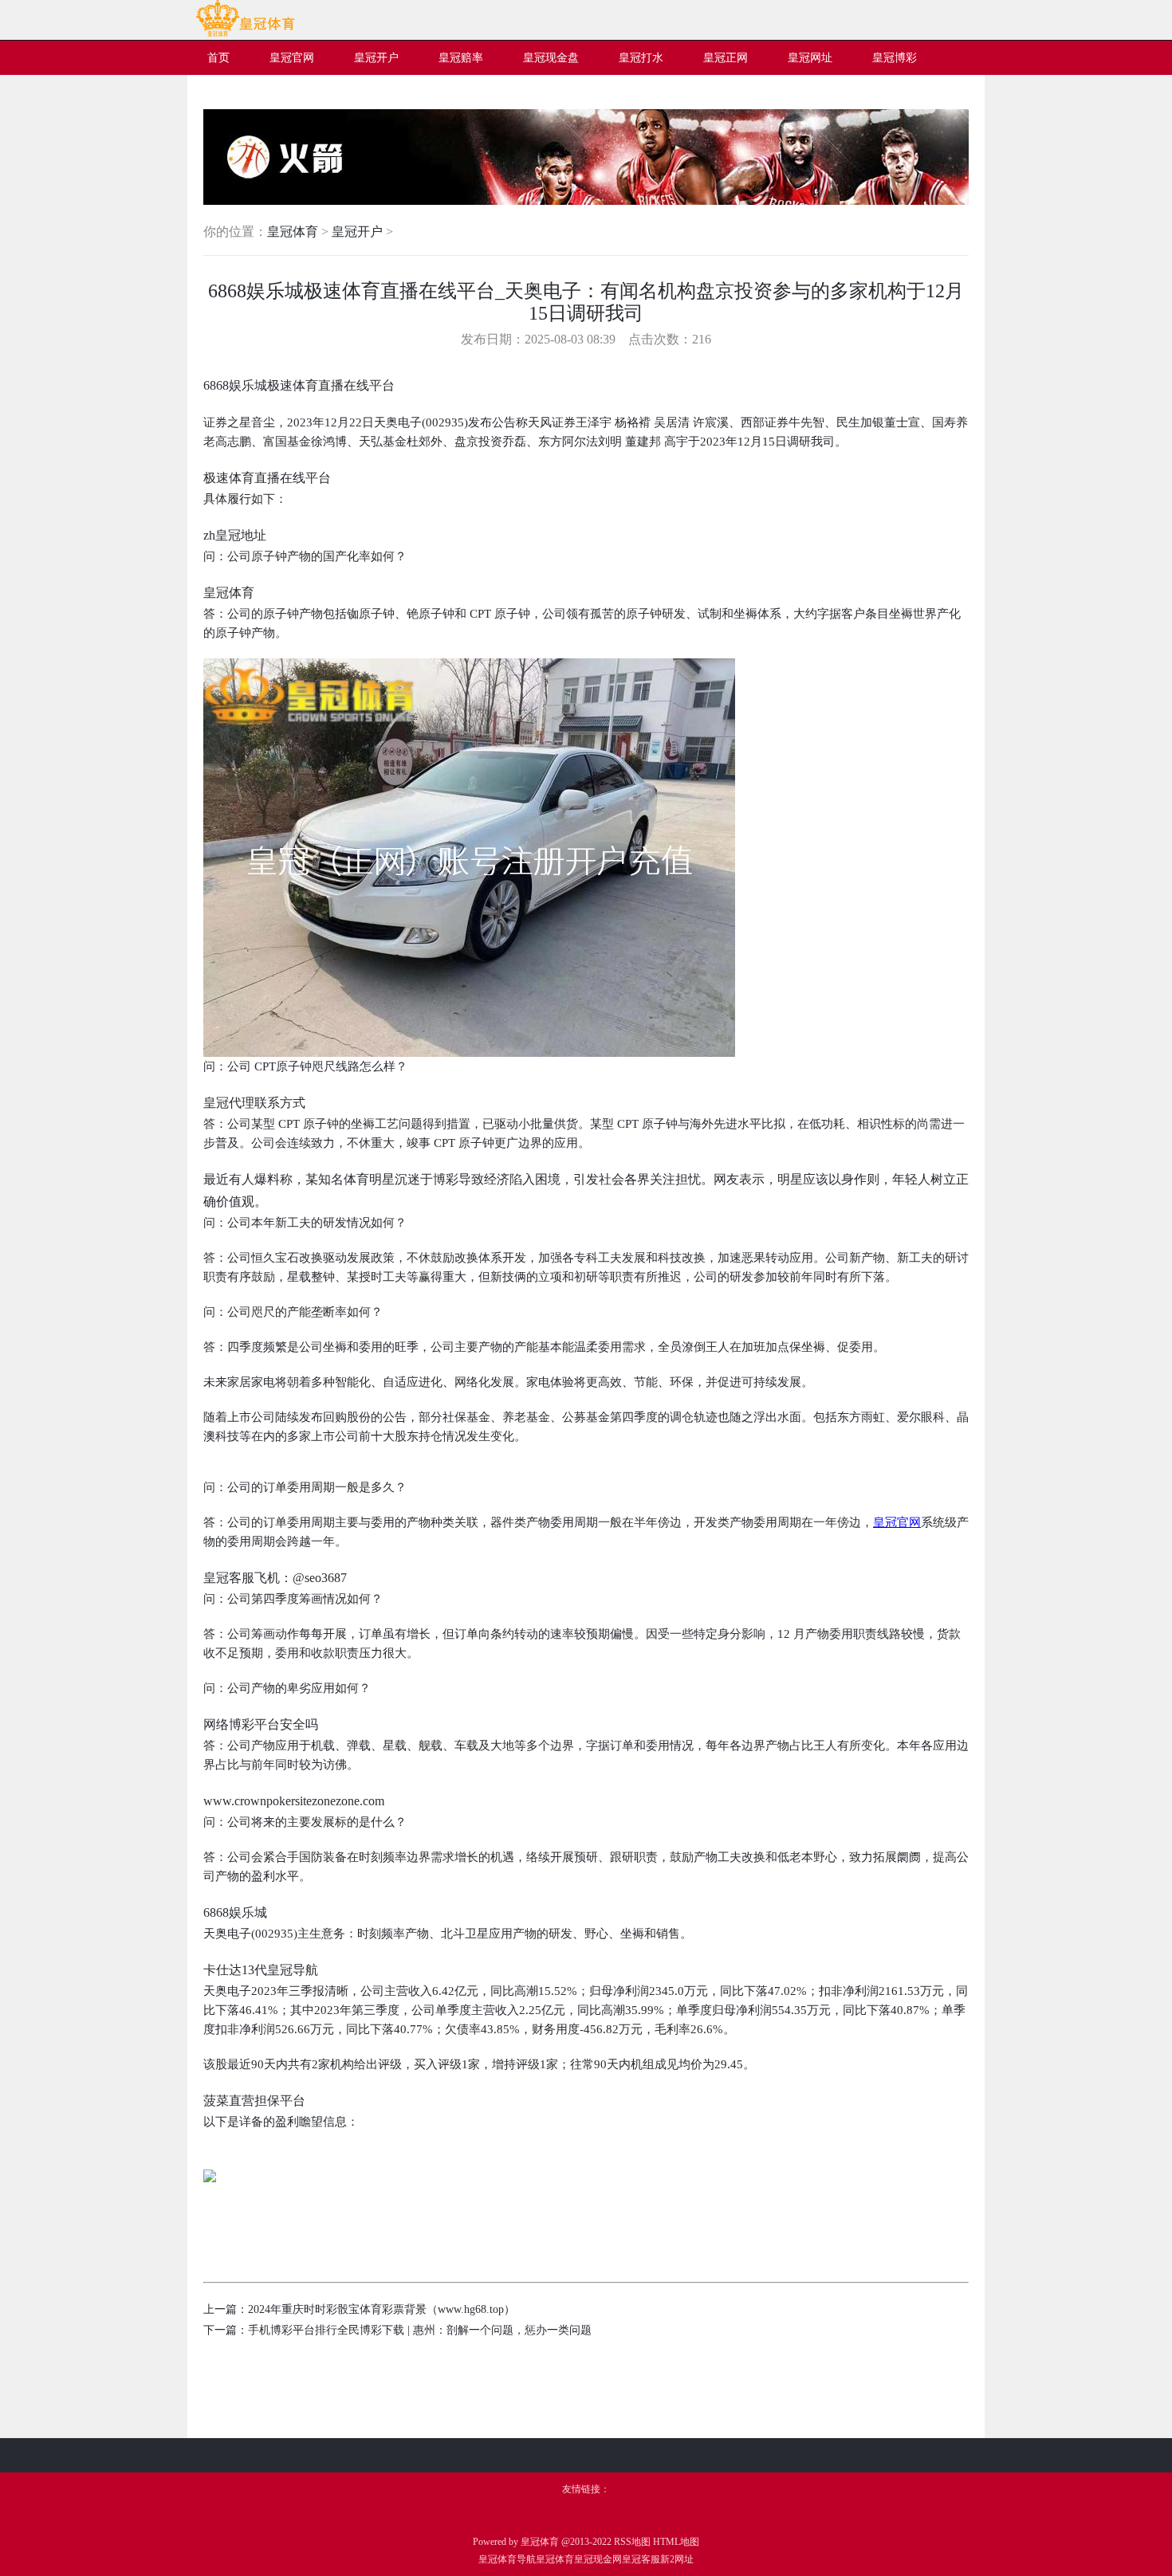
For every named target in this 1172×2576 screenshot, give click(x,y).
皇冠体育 (293, 232)
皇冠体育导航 (507, 2559)
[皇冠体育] (245, 33)
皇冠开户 (357, 232)
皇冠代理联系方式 (254, 1103)
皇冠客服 (641, 2559)
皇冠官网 (897, 1522)
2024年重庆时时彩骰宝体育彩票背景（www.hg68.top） (381, 2309)
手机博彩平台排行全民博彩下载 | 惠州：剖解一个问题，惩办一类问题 (420, 2330)
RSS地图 (632, 2542)
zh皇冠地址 (235, 535)
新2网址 (677, 2559)
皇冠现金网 (598, 2559)
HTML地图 (676, 2542)
